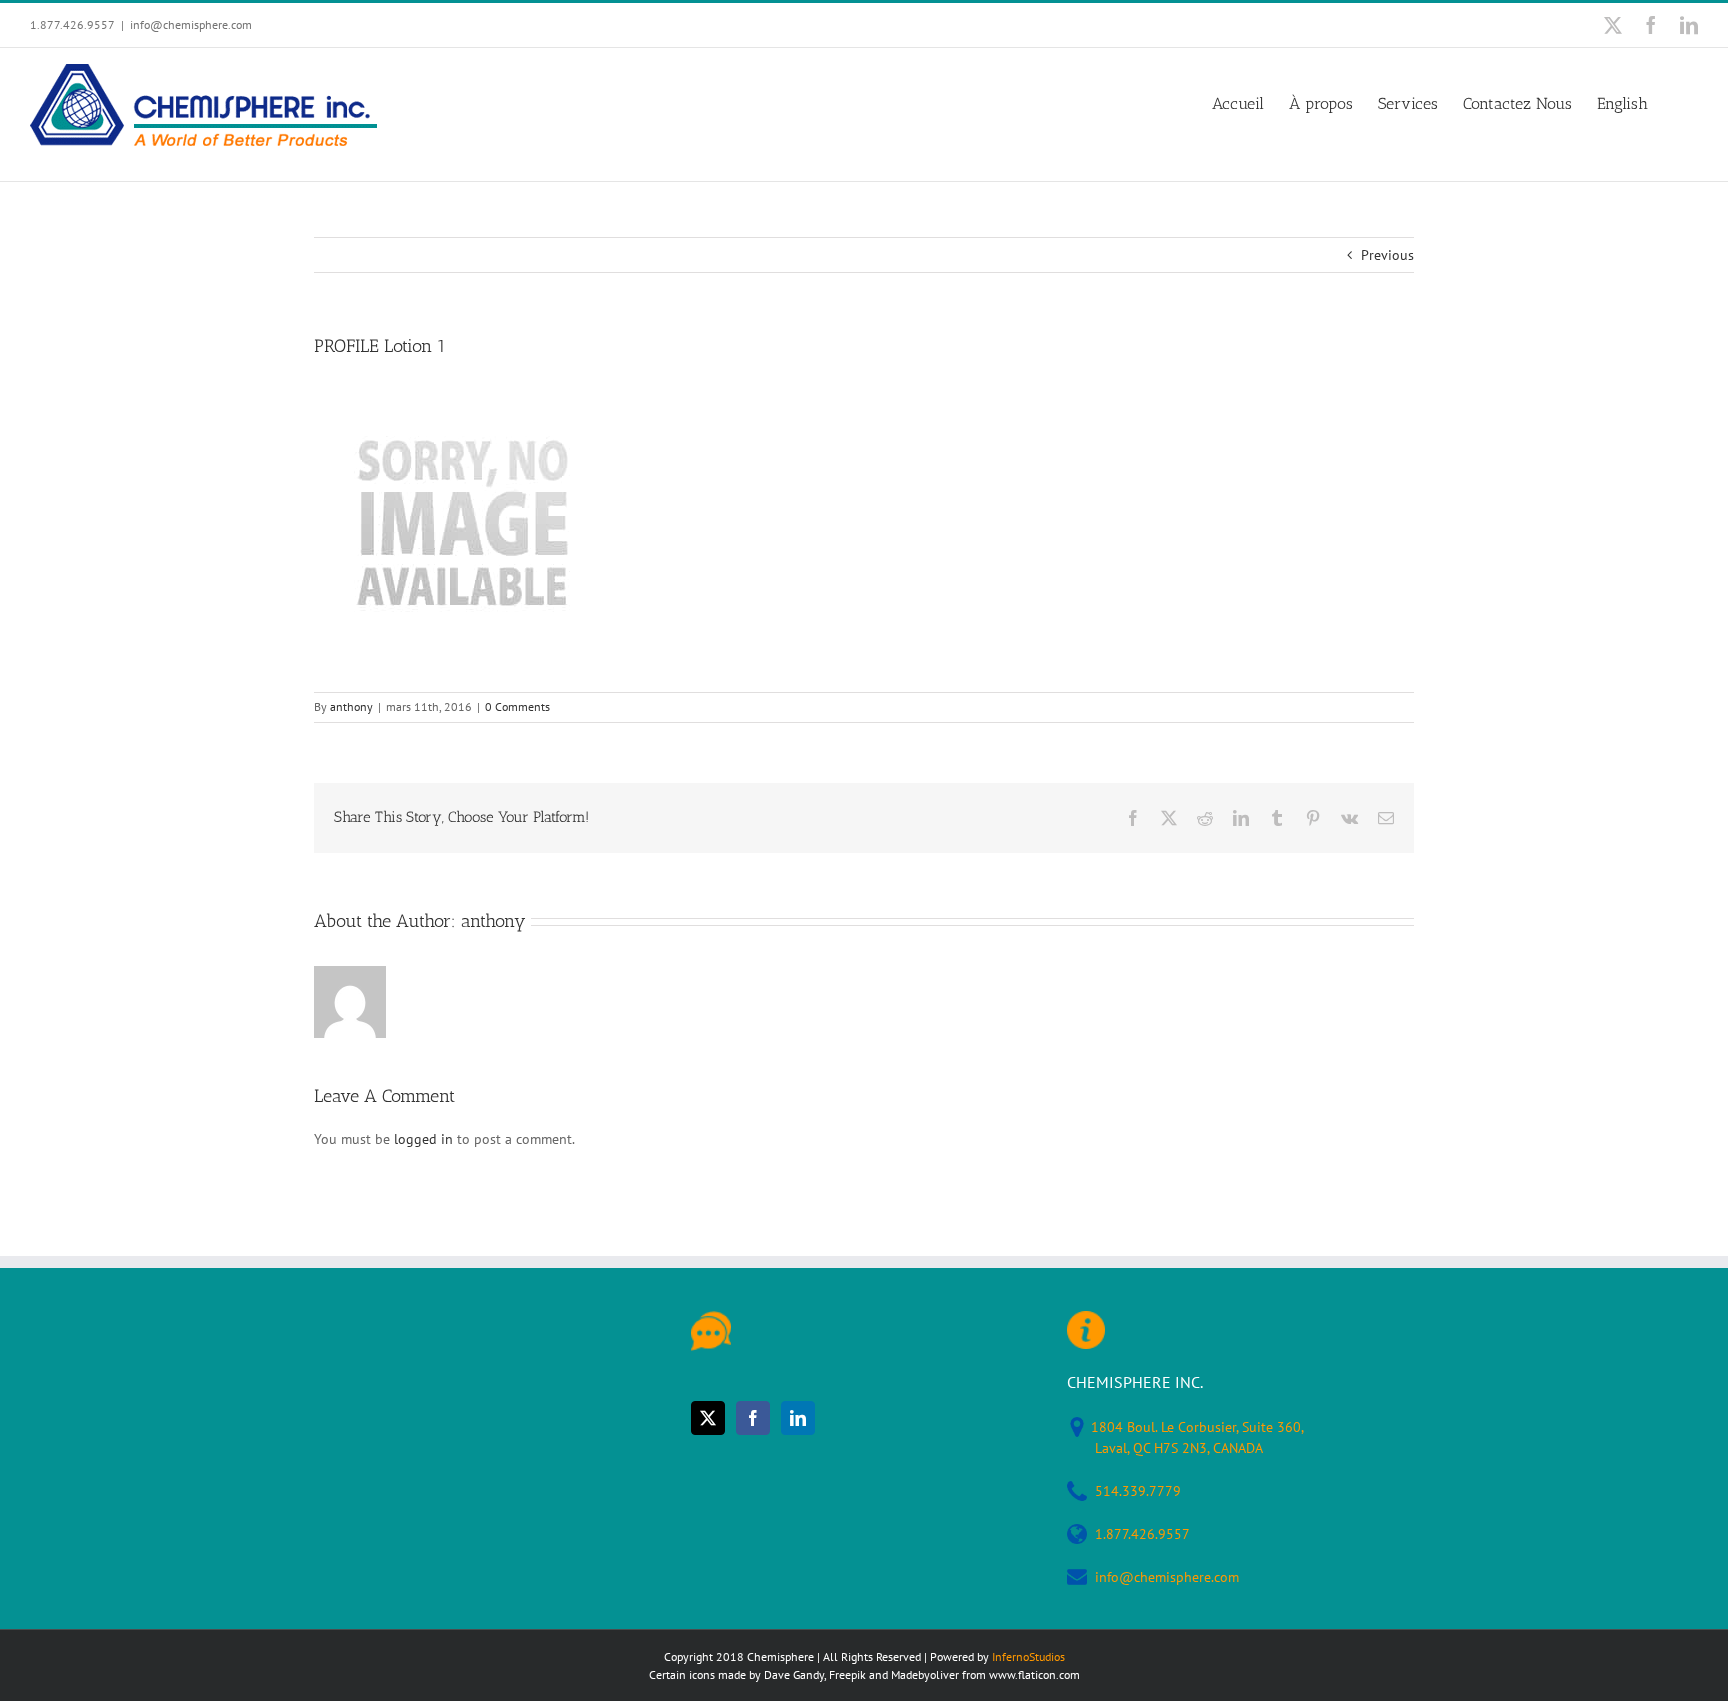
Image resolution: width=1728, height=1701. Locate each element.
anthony (351, 706)
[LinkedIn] (798, 1418)
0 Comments (517, 706)
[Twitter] (708, 1418)
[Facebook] (753, 1418)
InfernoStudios (1028, 1656)
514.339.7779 (1138, 1491)
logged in (423, 1139)
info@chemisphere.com (191, 24)
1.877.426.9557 (1142, 1534)
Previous (1387, 255)
